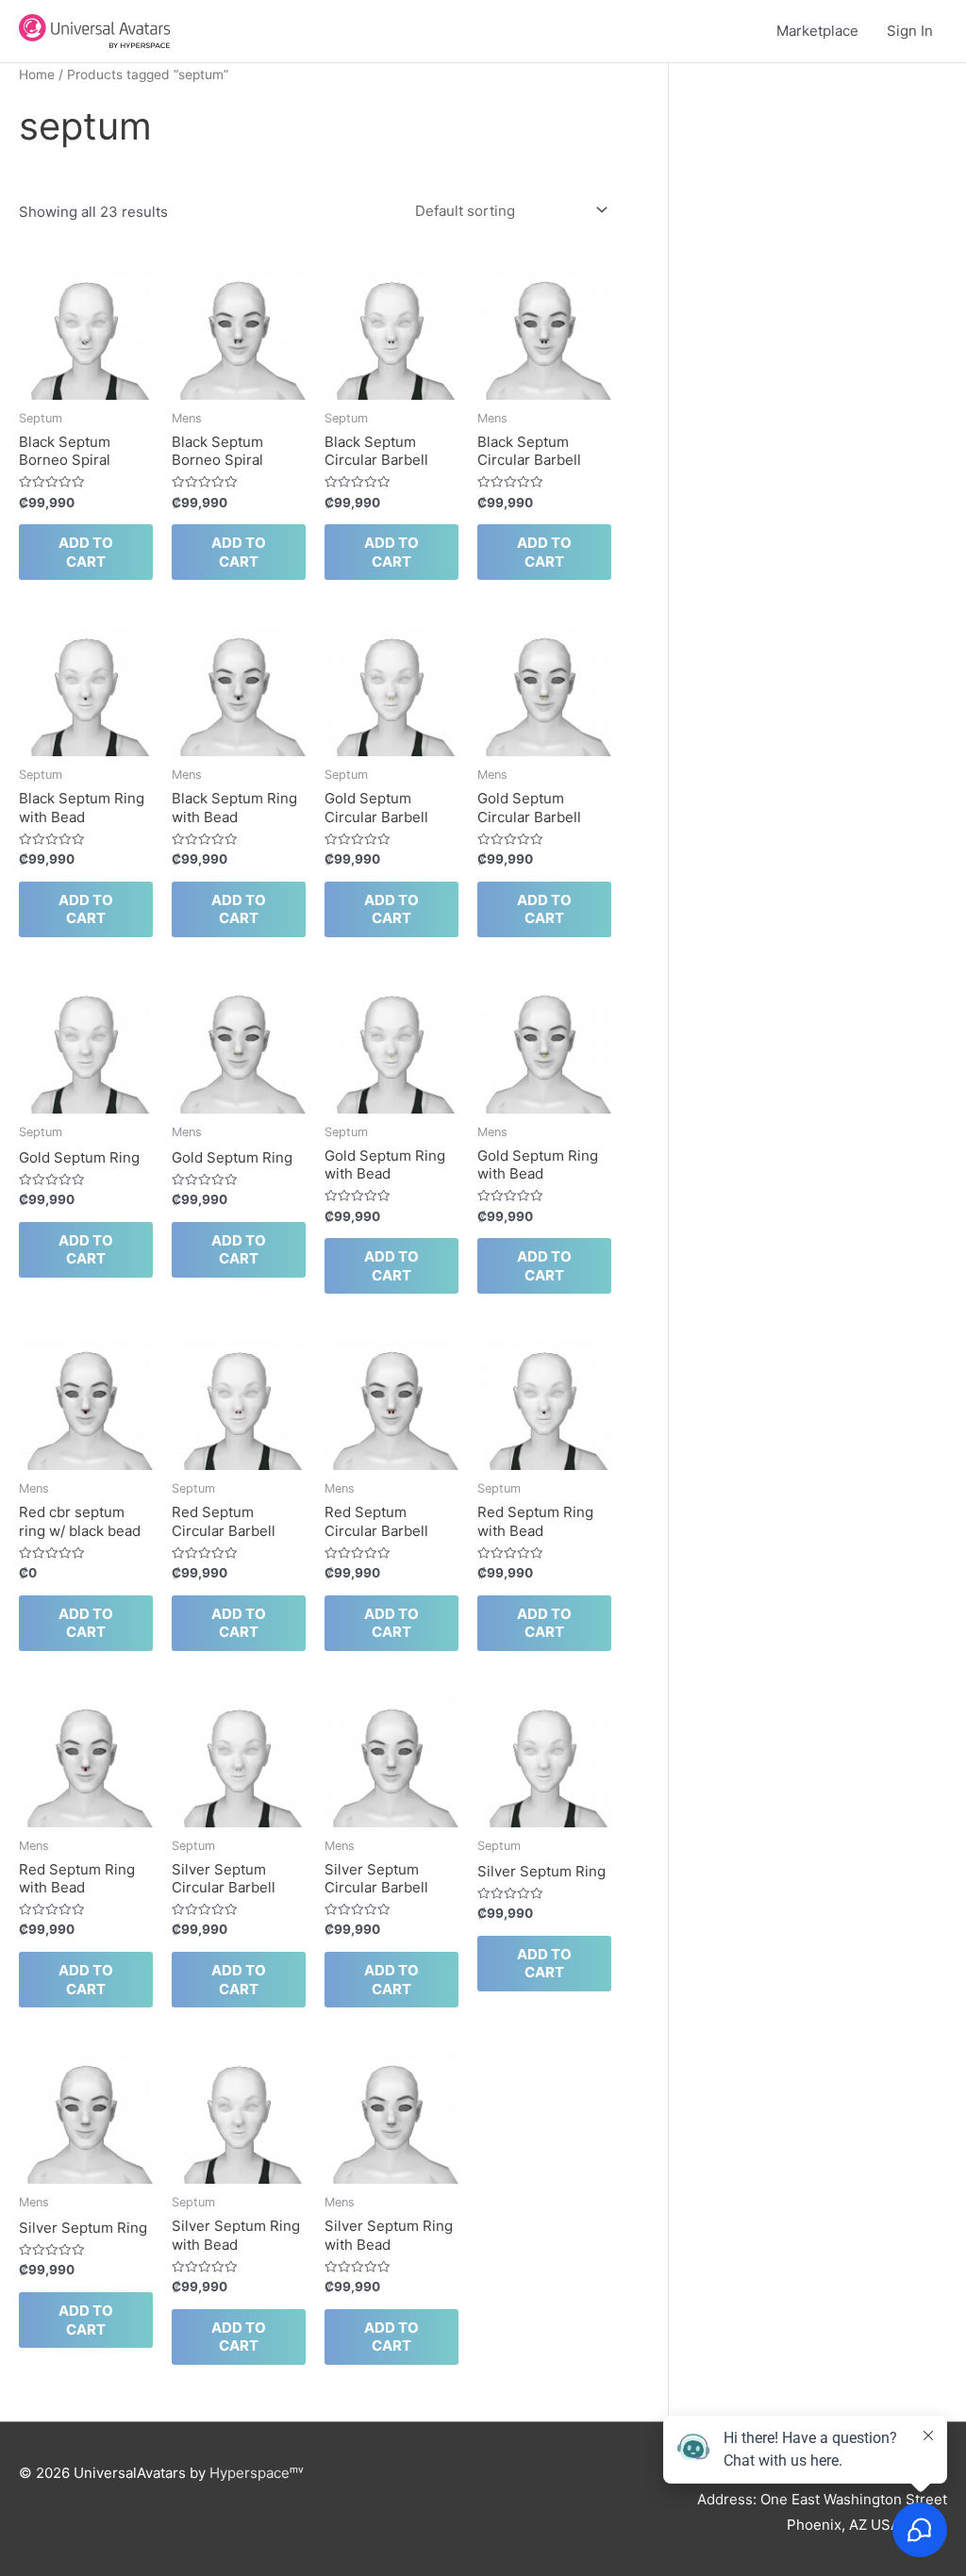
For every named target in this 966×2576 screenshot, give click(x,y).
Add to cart (86, 552)
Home (37, 74)
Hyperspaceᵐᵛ (257, 2473)
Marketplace (817, 31)
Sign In (910, 31)
